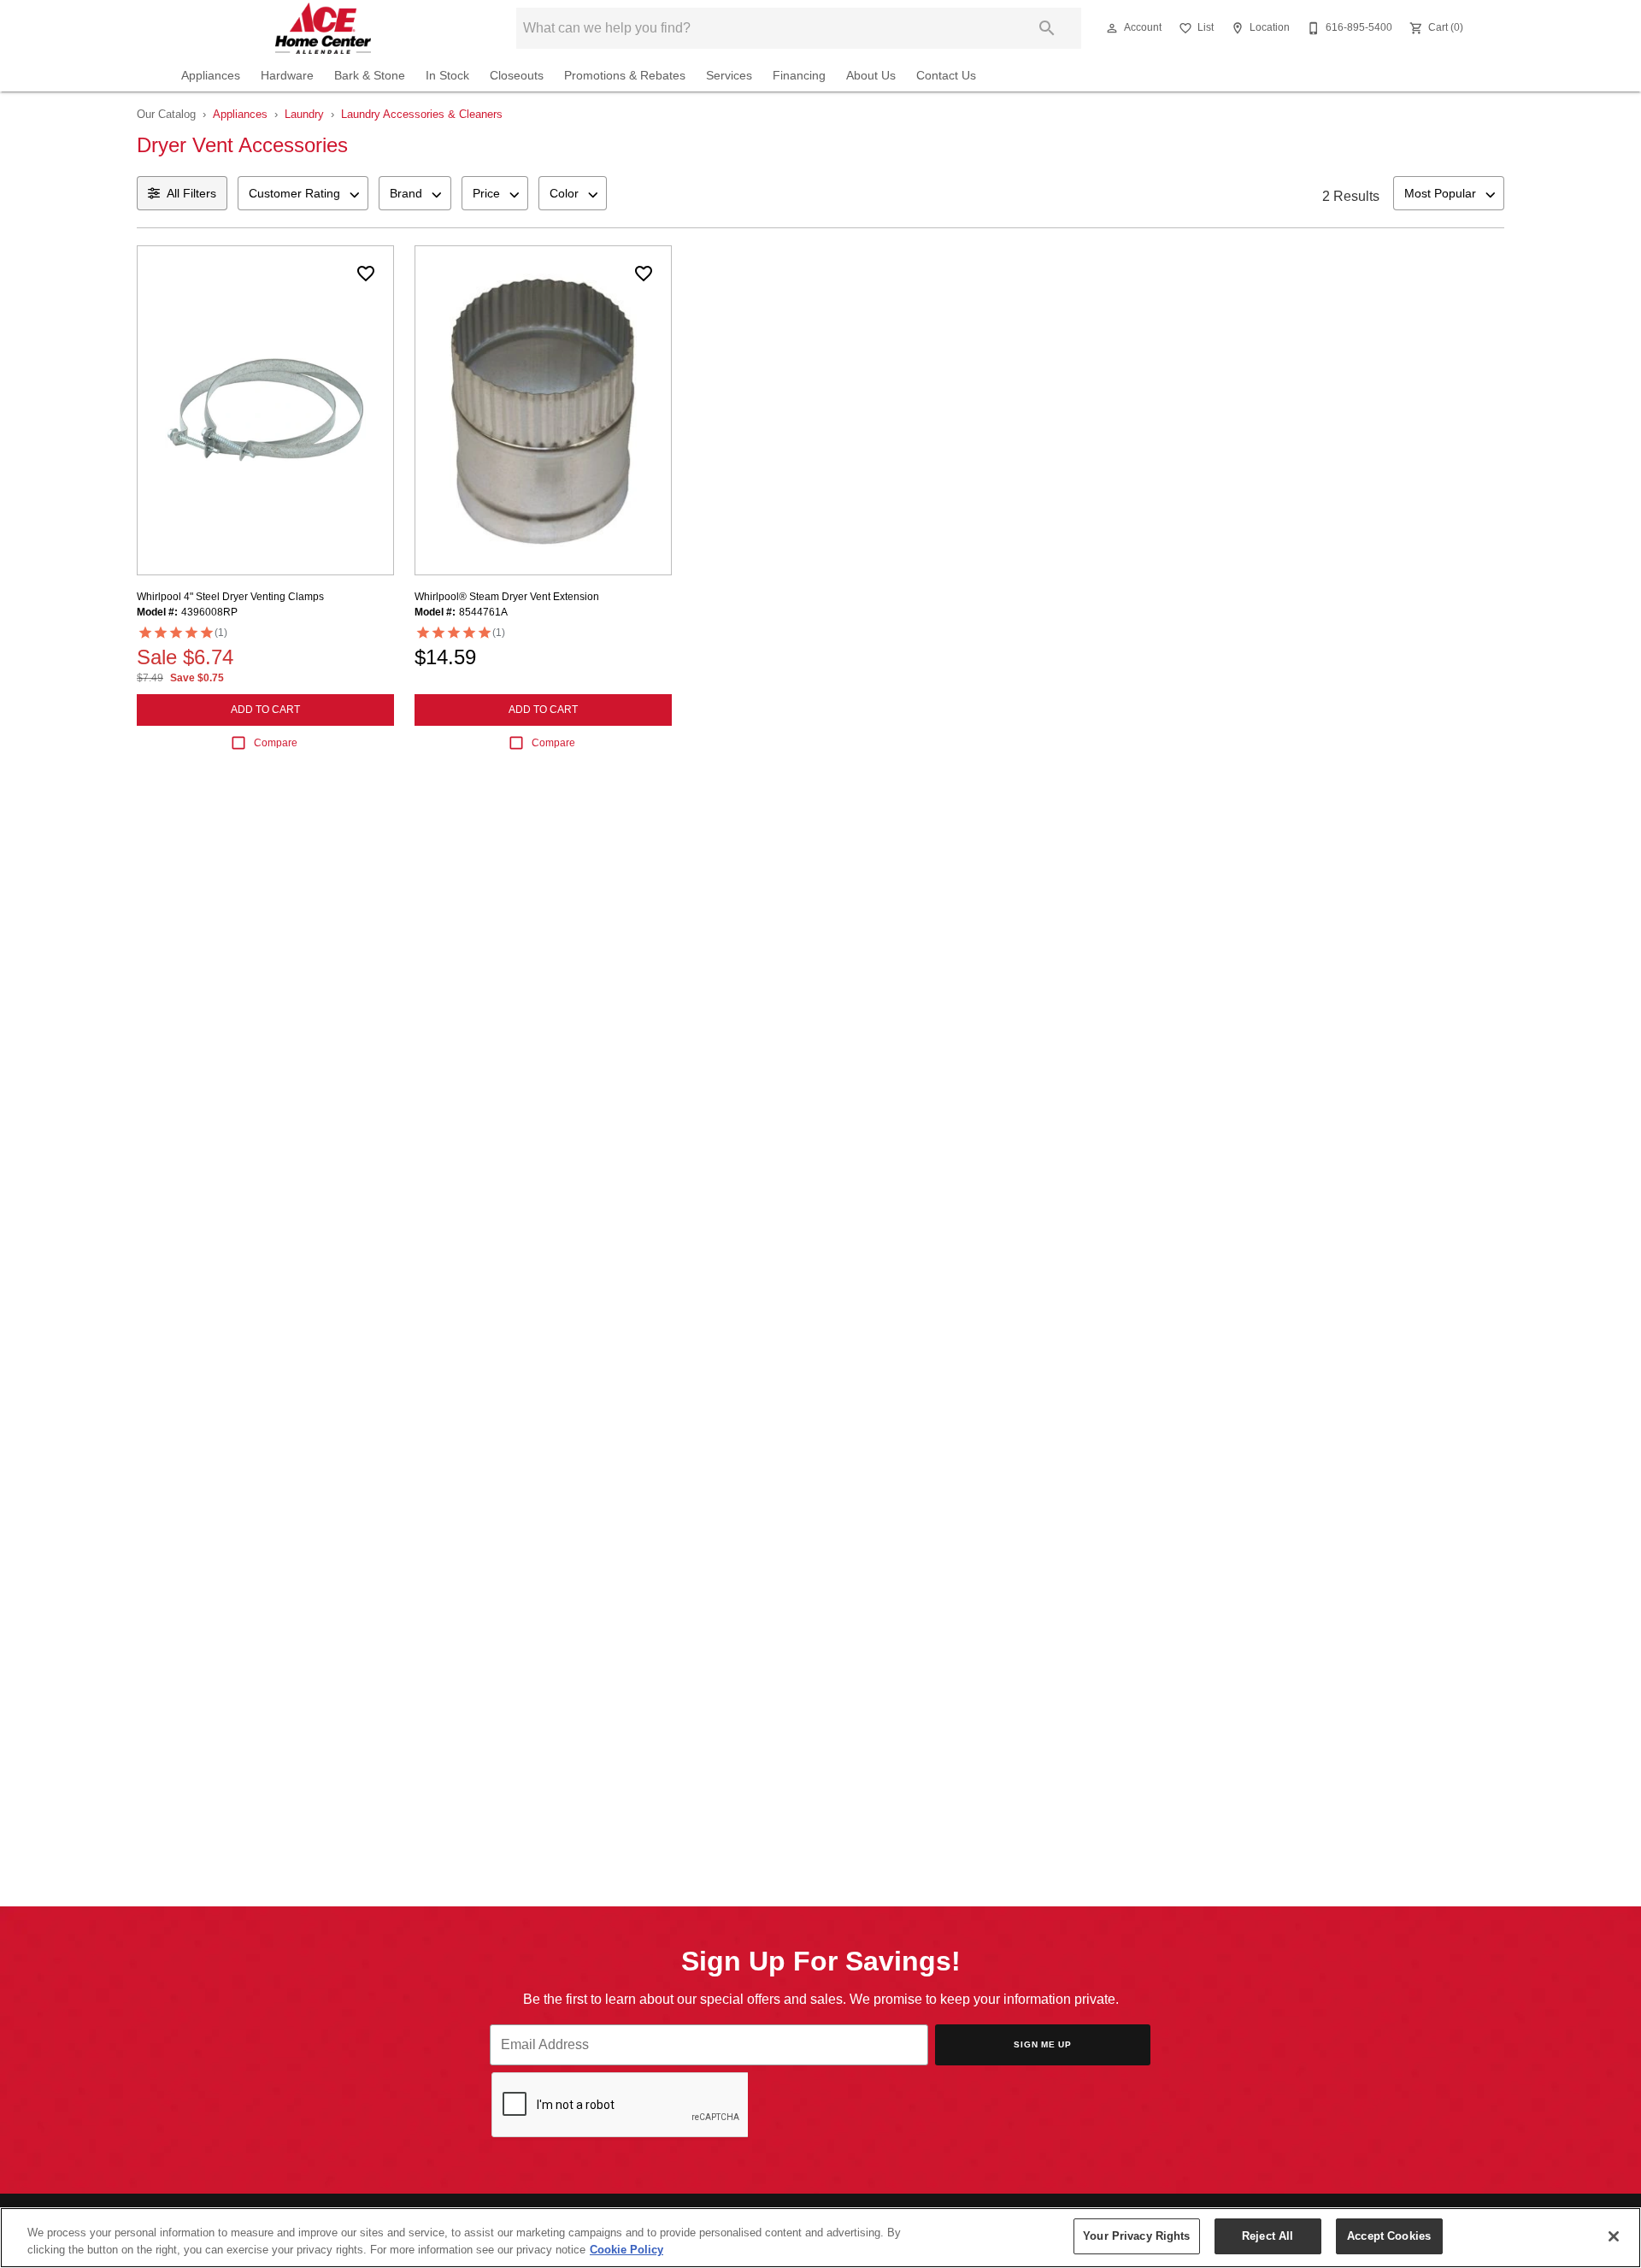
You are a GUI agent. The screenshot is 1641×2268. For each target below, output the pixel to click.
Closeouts (517, 76)
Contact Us (946, 76)
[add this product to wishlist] (366, 274)
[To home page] (323, 28)
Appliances (211, 76)
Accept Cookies (1389, 2236)
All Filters (191, 193)
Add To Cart (265, 710)
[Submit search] (1047, 28)
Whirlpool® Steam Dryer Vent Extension (507, 597)
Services (729, 76)
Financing (799, 76)
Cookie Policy (626, 2250)
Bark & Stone (370, 76)
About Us (871, 76)
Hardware (287, 76)
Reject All (1268, 2236)
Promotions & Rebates (625, 76)
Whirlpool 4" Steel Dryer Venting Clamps (230, 597)
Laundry (304, 114)
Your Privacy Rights (1136, 2236)
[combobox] (303, 193)
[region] (820, 2238)
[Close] (1614, 2236)
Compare (276, 743)
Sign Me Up (1043, 2044)
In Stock (447, 76)
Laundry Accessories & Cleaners (422, 114)
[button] (1112, 28)
